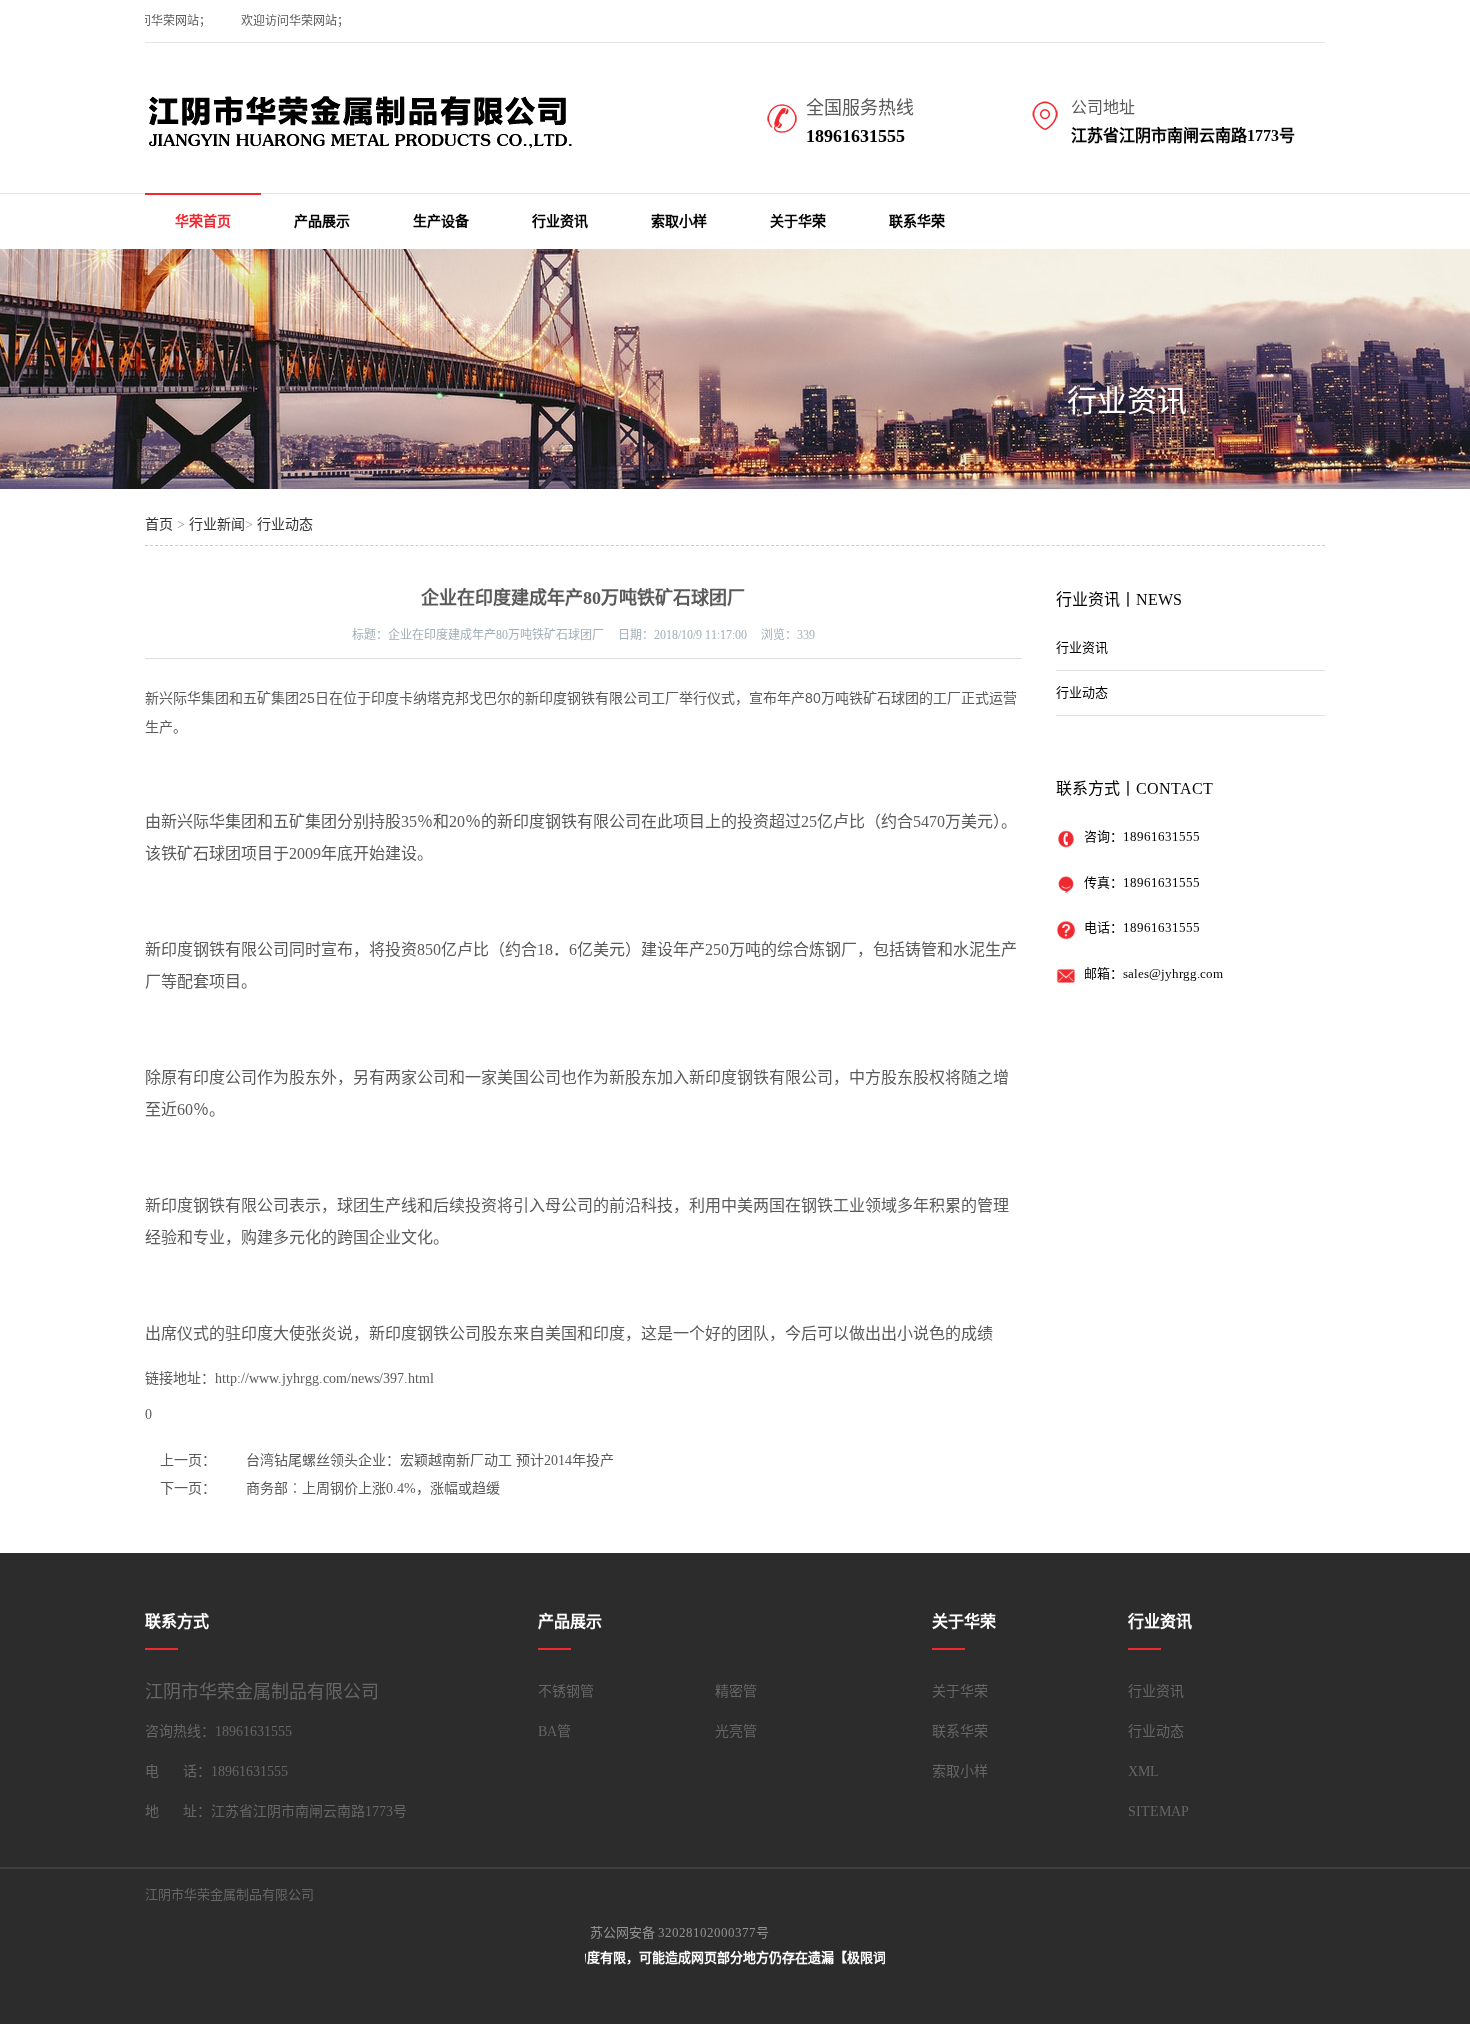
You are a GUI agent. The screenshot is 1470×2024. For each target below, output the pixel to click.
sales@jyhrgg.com (1173, 973)
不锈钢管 (566, 1691)
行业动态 (285, 524)
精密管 (736, 1691)
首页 (159, 524)
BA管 (554, 1731)
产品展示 (322, 221)
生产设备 (441, 221)
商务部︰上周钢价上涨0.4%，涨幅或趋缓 (373, 1488)
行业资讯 (560, 221)
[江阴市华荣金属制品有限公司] (392, 144)
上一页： (188, 1460)
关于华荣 (798, 221)
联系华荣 (917, 221)
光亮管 (736, 1731)
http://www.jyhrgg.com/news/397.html (324, 1378)
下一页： (188, 1488)
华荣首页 (203, 221)
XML (1143, 1771)
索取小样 (679, 221)
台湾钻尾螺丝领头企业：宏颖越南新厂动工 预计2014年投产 (430, 1460)
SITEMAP (1158, 1811)
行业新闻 (217, 524)
